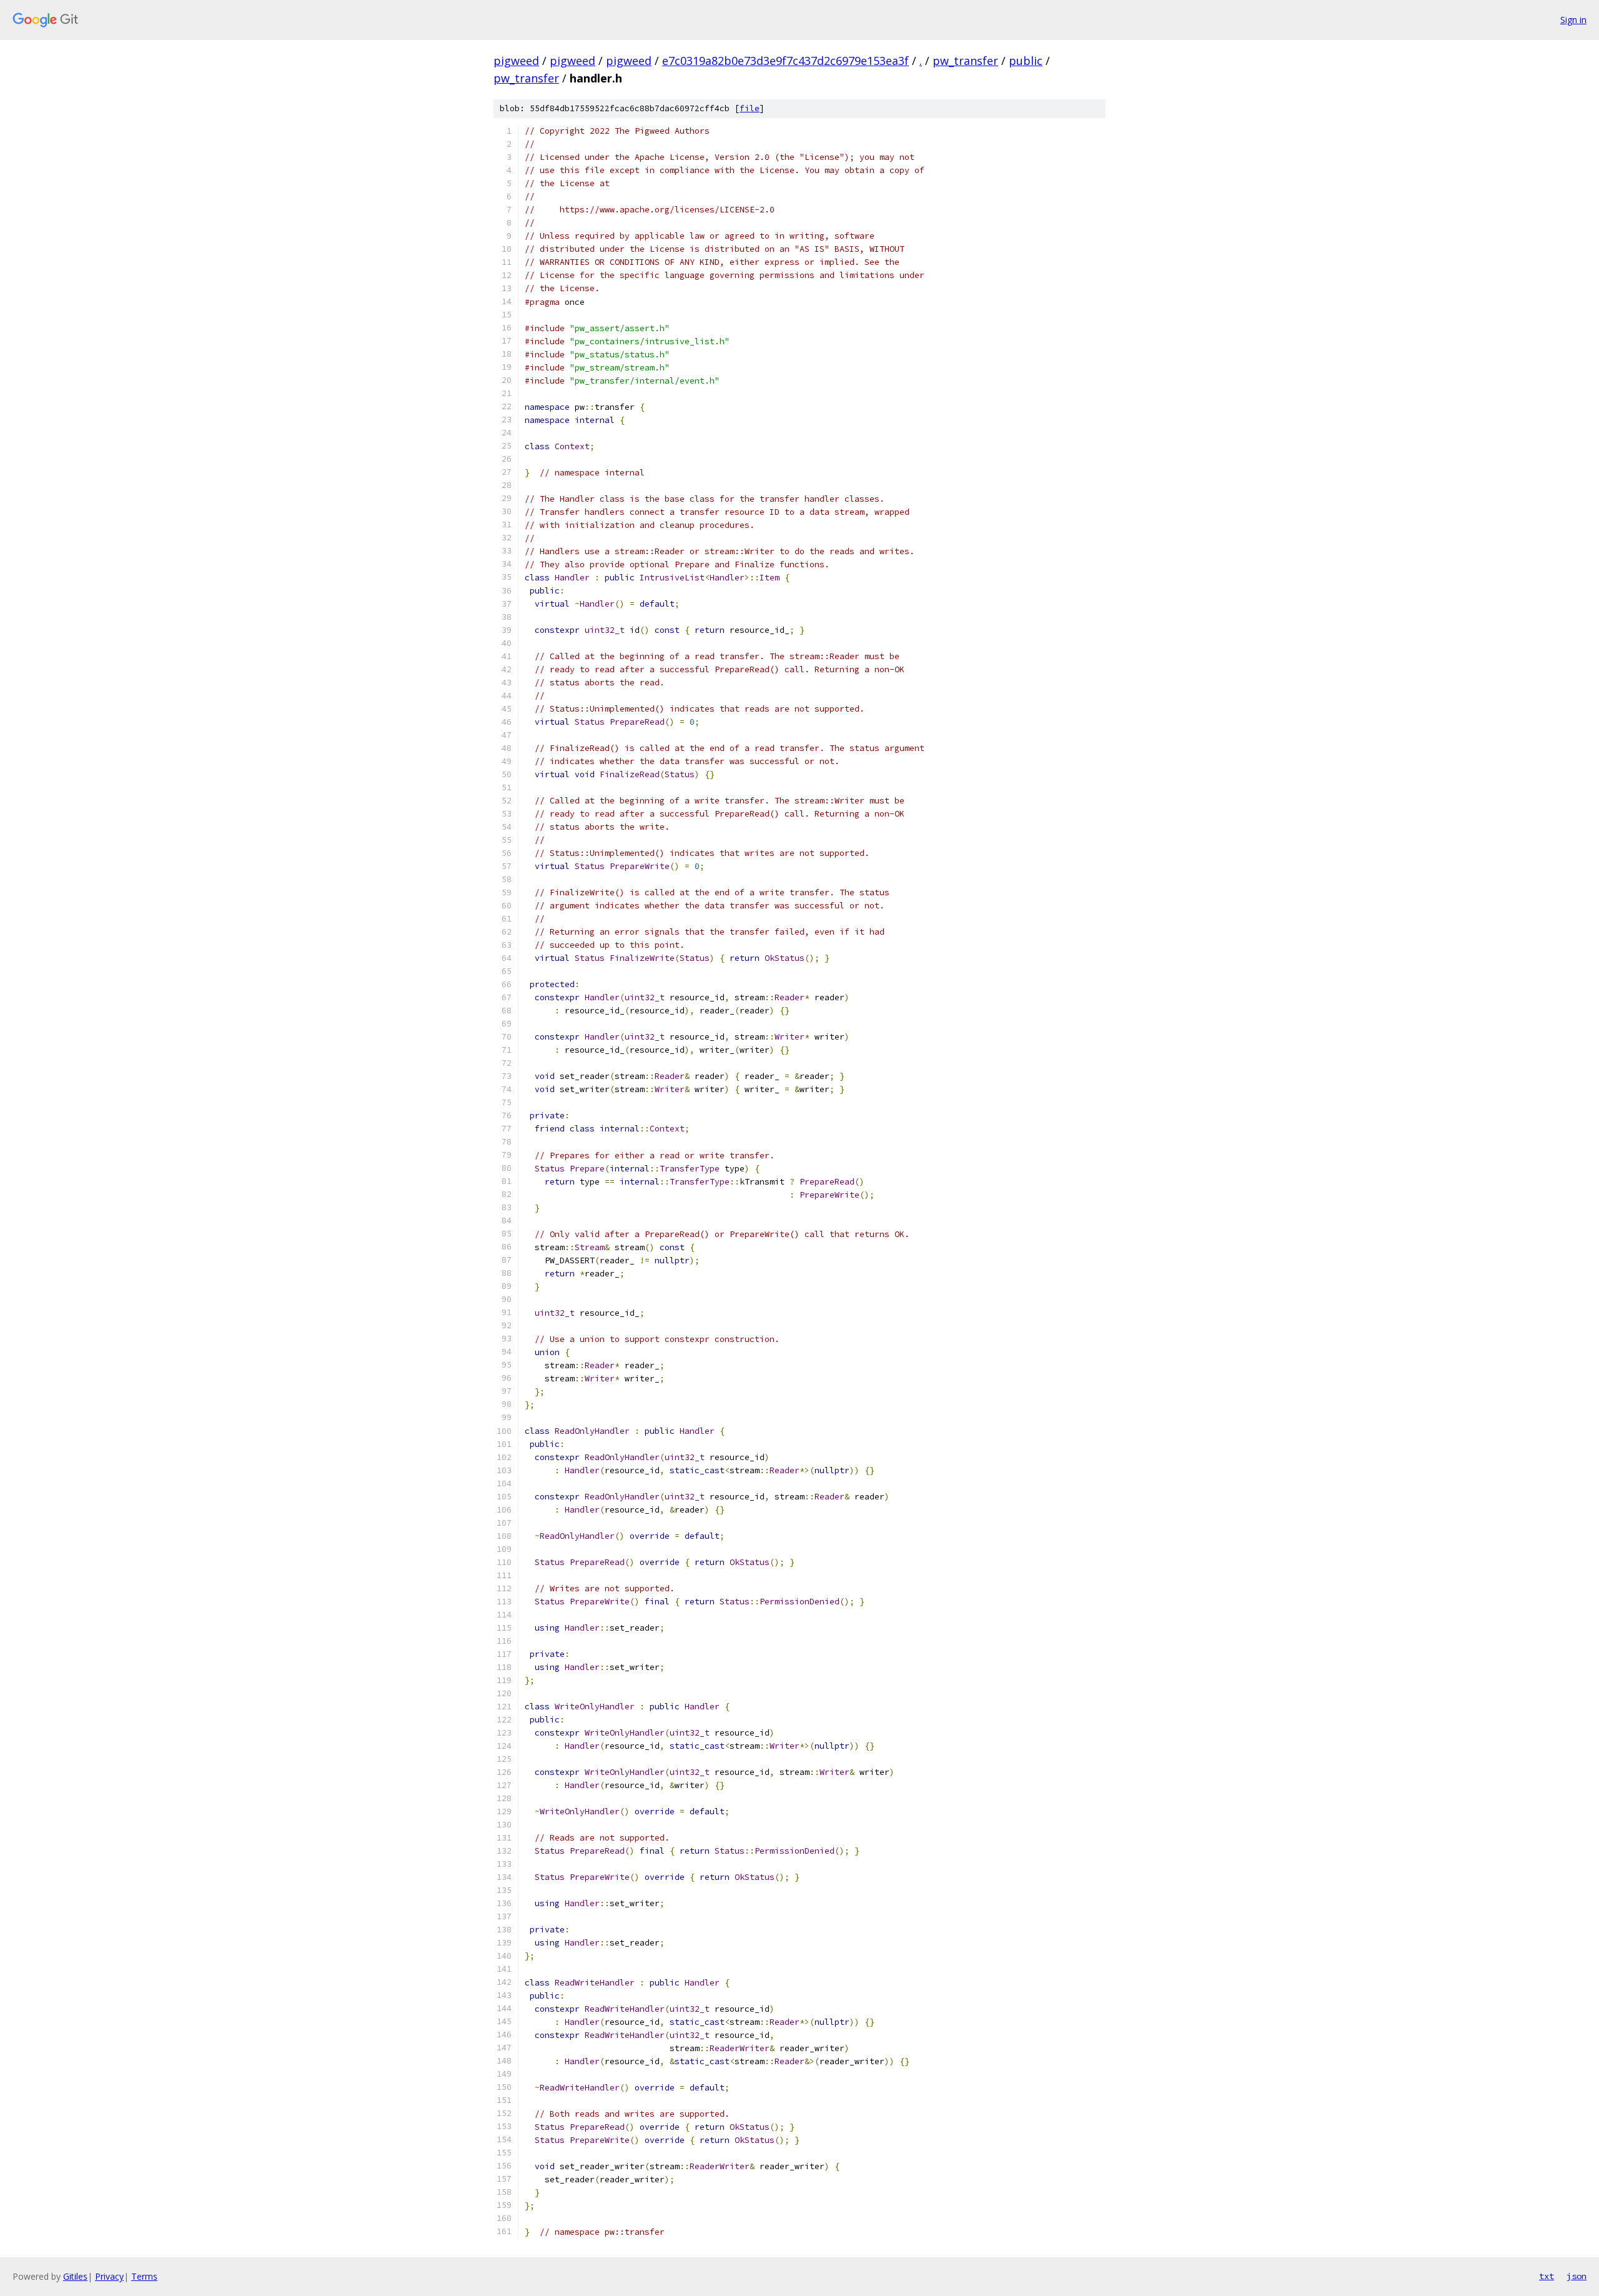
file (750, 108)
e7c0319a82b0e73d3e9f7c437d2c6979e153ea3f (785, 61)
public (1026, 61)
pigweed (516, 61)
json (1577, 2276)
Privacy (109, 2276)
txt (1547, 2276)
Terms (144, 2276)
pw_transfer (965, 61)
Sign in (1573, 20)
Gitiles (75, 2276)
